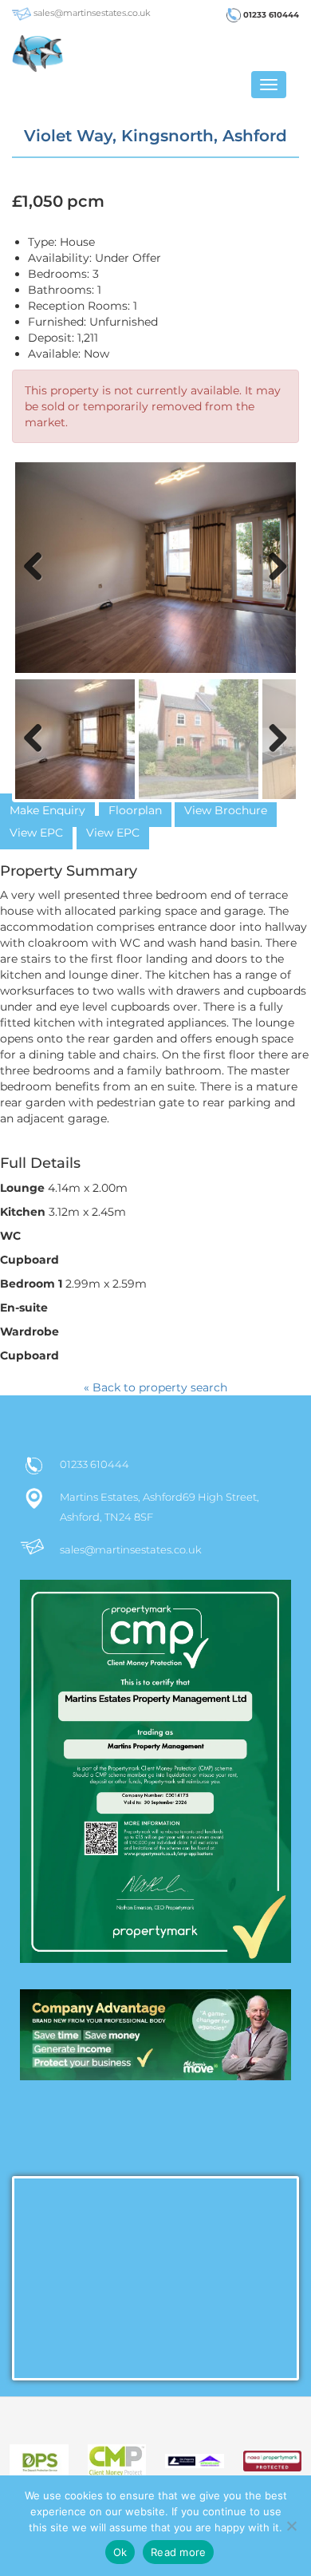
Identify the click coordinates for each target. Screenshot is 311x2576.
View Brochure (226, 810)
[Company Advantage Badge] (155, 2042)
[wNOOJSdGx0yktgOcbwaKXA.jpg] (155, 568)
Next (275, 583)
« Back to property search (155, 1387)
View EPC (36, 833)
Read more (178, 2552)
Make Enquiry (47, 810)
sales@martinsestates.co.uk (91, 13)
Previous (39, 583)
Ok (120, 2552)
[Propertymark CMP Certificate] (155, 1785)
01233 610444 (270, 15)
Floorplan (135, 810)
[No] (291, 2526)
